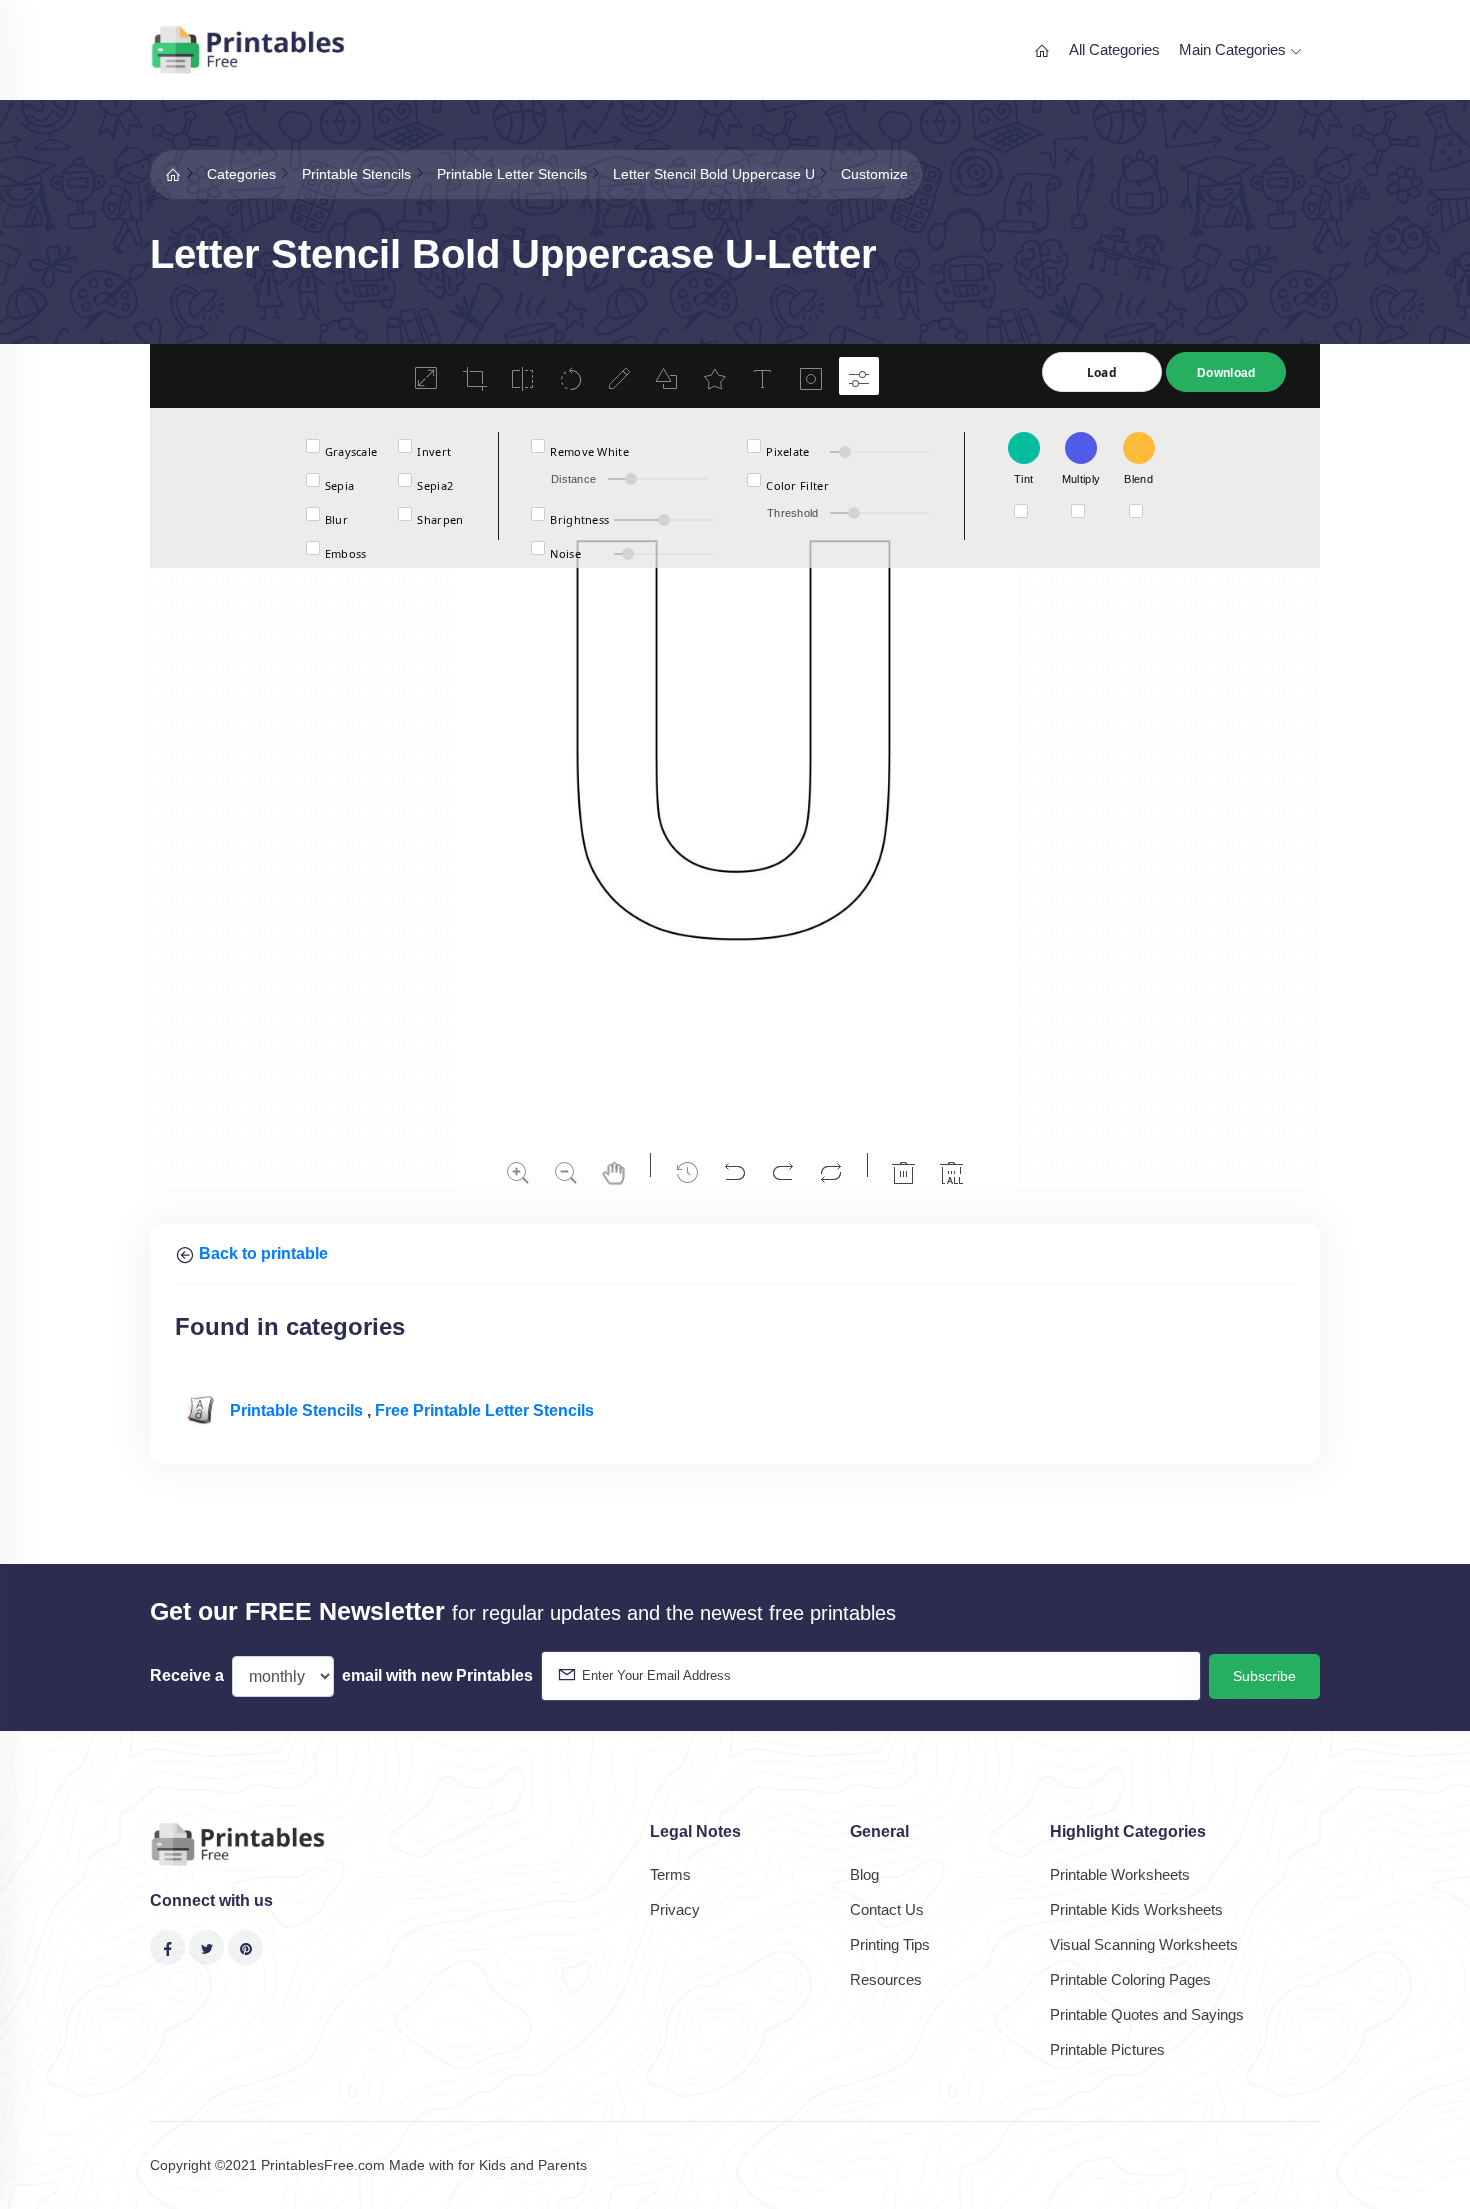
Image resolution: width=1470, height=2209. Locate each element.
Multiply (1081, 479)
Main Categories (1234, 49)
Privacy (675, 1909)
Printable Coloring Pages (1130, 1979)
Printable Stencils (298, 1410)
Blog (864, 1874)
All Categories (1114, 49)
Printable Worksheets (1120, 1874)
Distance (573, 479)
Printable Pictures (1107, 2049)
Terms (670, 1874)
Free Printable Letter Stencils (484, 1410)
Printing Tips (890, 1944)
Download (1226, 373)
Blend (1138, 479)
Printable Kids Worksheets (1136, 1909)
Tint (1023, 479)
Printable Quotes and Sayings (1147, 2014)
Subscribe (1264, 1676)
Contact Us (887, 1909)
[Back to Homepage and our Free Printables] (173, 174)
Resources (886, 1979)
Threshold (793, 513)
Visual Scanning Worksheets (1144, 1944)
